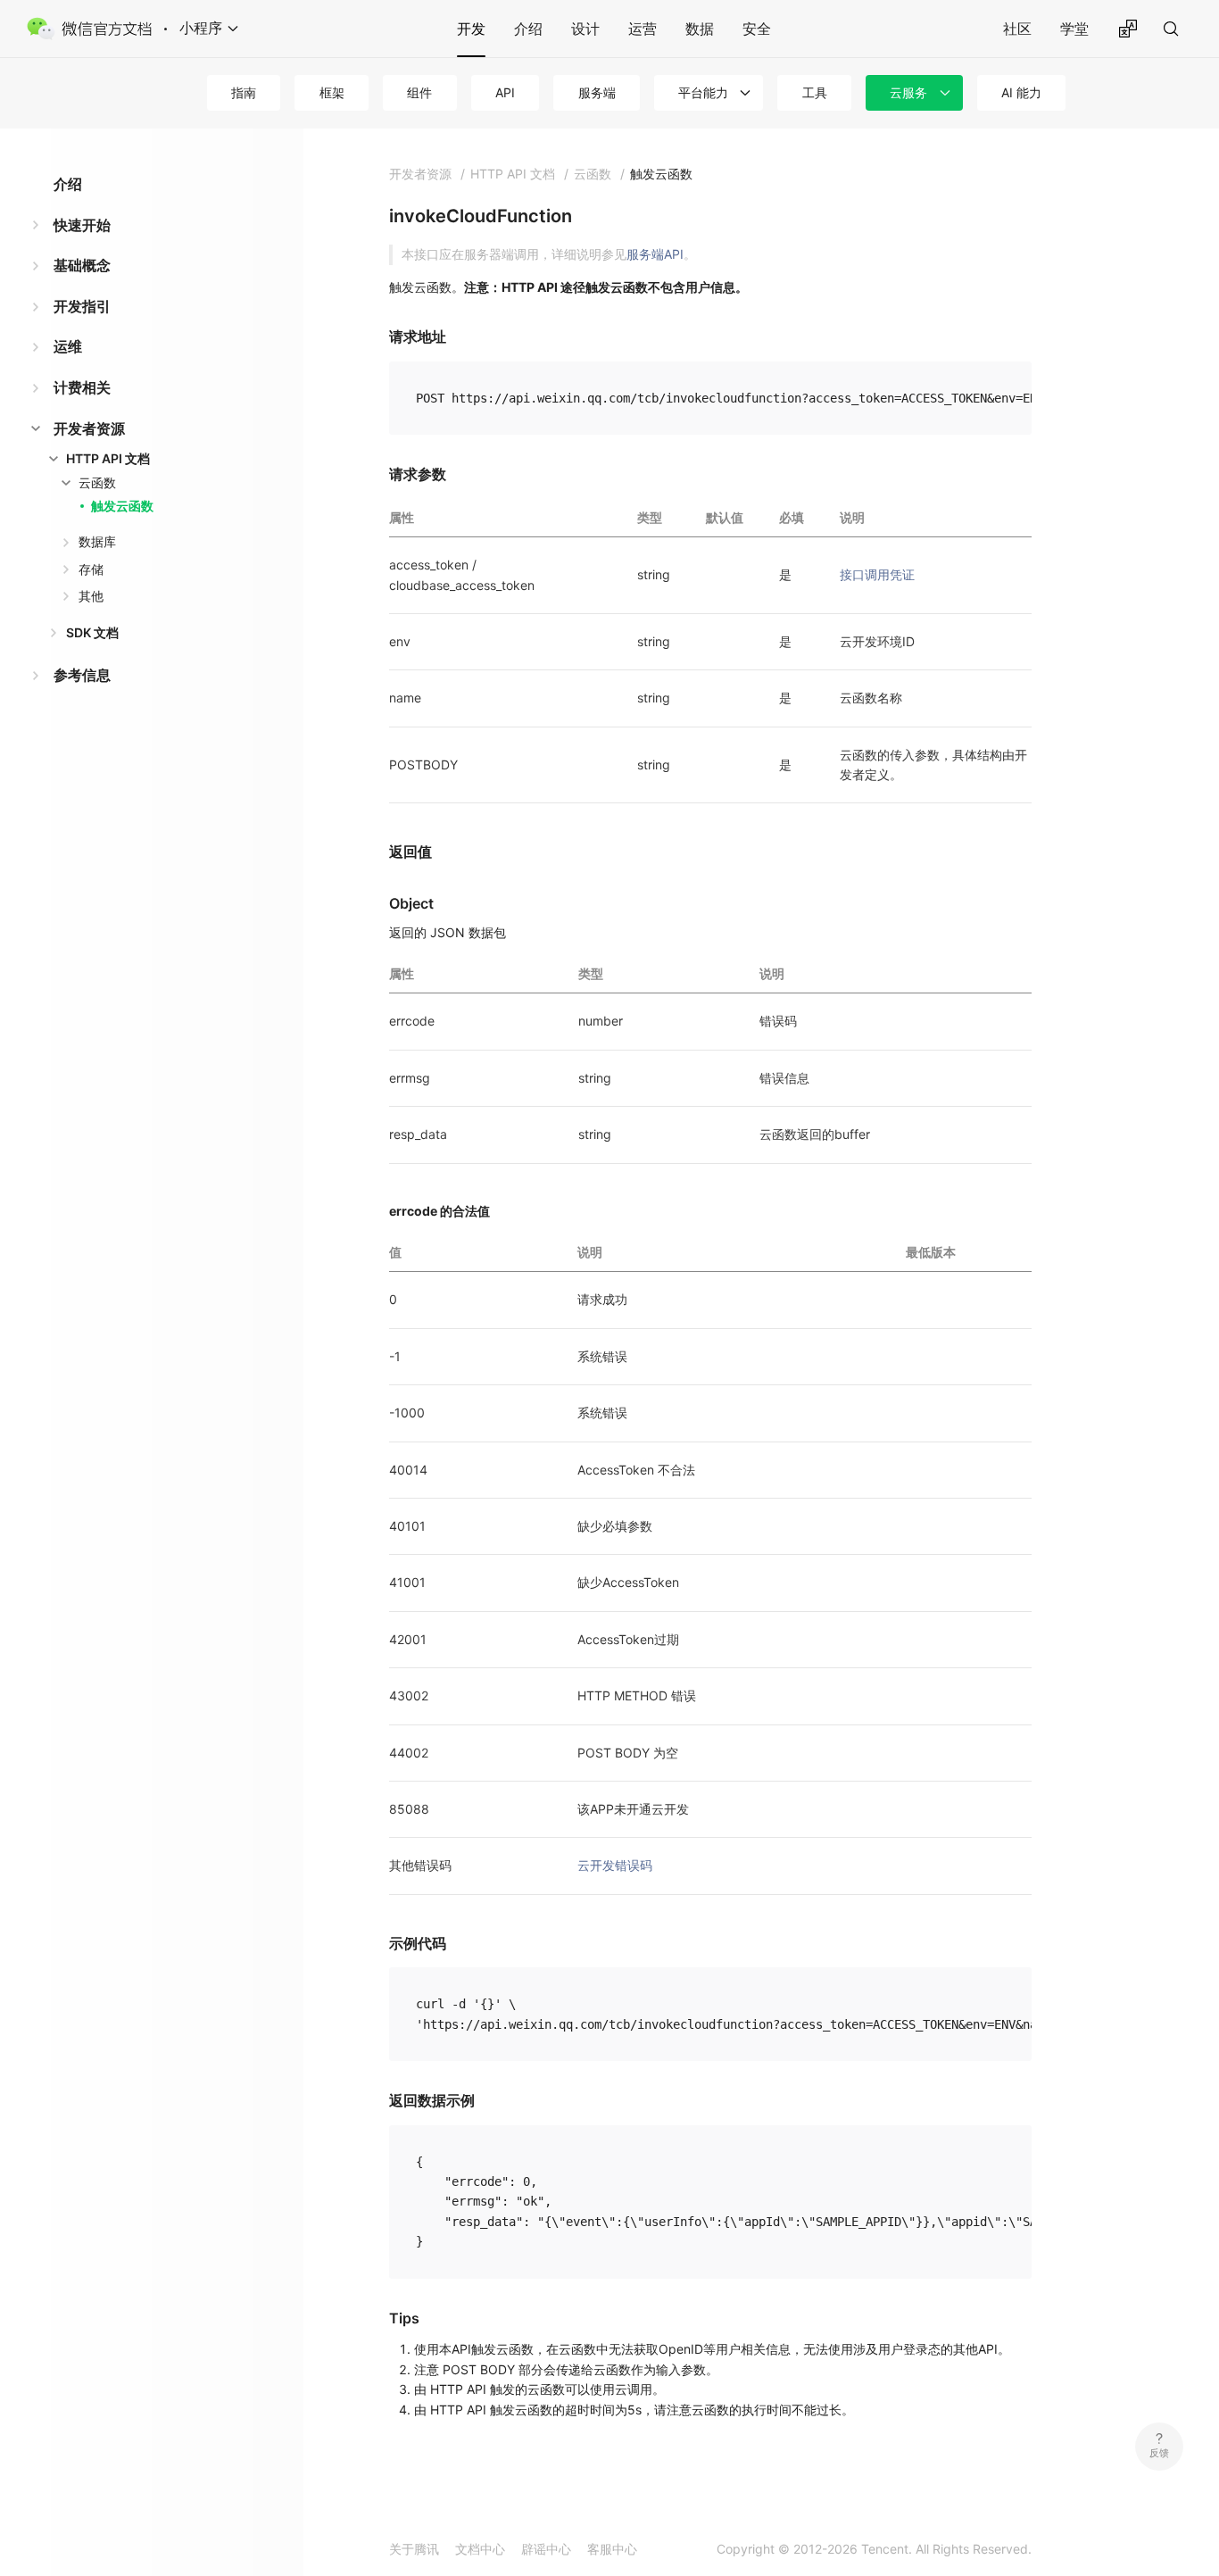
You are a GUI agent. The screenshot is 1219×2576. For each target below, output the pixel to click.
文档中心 (480, 2549)
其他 (91, 596)
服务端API (655, 254)
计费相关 (82, 387)
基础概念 (82, 265)
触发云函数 (122, 506)
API (505, 92)
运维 (68, 346)
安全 (757, 29)
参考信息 (82, 675)
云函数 (97, 482)
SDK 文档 (92, 632)
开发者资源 (89, 428)
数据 (700, 29)
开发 (471, 29)
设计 (585, 29)
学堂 (1074, 29)
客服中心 (612, 2549)
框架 (332, 92)
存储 (91, 569)
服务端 (597, 92)
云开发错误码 (615, 1865)
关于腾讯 (414, 2549)
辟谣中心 (546, 2549)
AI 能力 (1021, 92)
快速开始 (82, 225)
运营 (643, 29)
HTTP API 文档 (108, 458)
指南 (244, 92)
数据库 (97, 541)
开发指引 (82, 306)
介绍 (528, 29)
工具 (815, 92)
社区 (1017, 29)
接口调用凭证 (877, 574)
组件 (419, 92)
